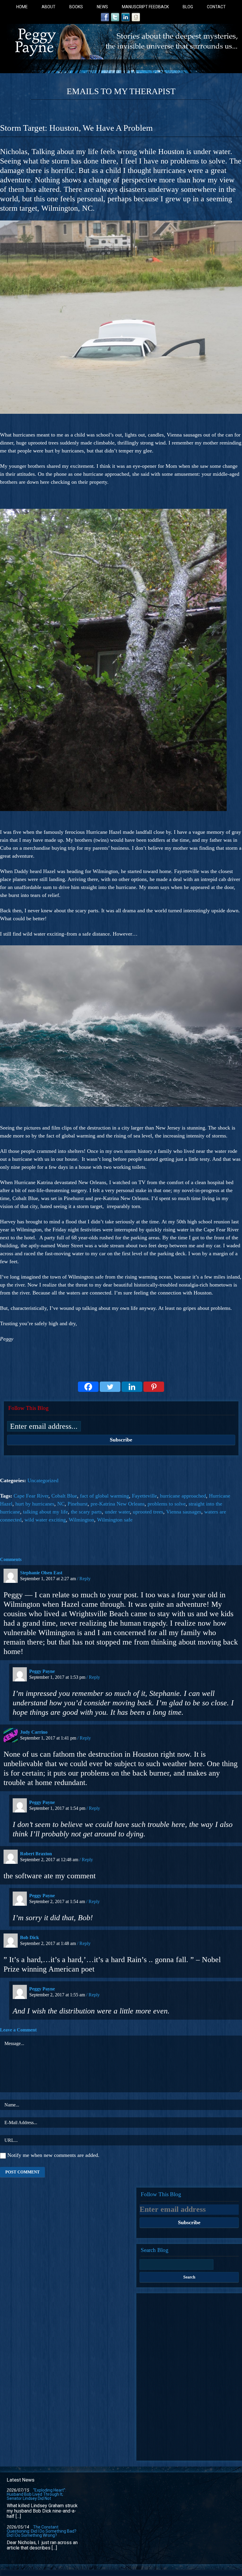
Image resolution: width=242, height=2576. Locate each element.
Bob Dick (30, 1937)
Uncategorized (43, 1480)
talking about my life (45, 1512)
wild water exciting (45, 1520)
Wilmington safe (115, 1520)
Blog (188, 7)
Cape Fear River (31, 1496)
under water (117, 1512)
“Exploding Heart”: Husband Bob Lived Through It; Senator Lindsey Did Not (36, 2494)
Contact (216, 7)
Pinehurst (78, 1504)
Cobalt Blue (64, 1496)
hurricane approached (183, 1496)
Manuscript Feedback (145, 7)
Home (22, 7)
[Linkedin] (132, 1387)
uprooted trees (148, 1512)
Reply (85, 1579)
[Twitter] (110, 1387)
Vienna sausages (184, 1512)
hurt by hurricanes (35, 1504)
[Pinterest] (154, 1387)
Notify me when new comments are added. (53, 2155)
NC (61, 1504)
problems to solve (167, 1504)
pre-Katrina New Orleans (118, 1504)
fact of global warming (104, 1496)
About (49, 7)
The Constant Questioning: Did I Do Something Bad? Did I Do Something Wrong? (42, 2531)
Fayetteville (144, 1496)
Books (76, 7)
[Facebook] (88, 1387)
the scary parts (86, 1512)
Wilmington (81, 1520)
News (102, 7)
